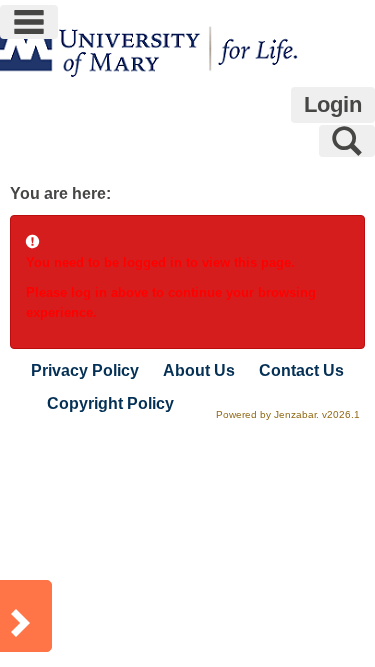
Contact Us (301, 370)
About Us (199, 370)
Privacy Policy (85, 370)
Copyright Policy (110, 403)
